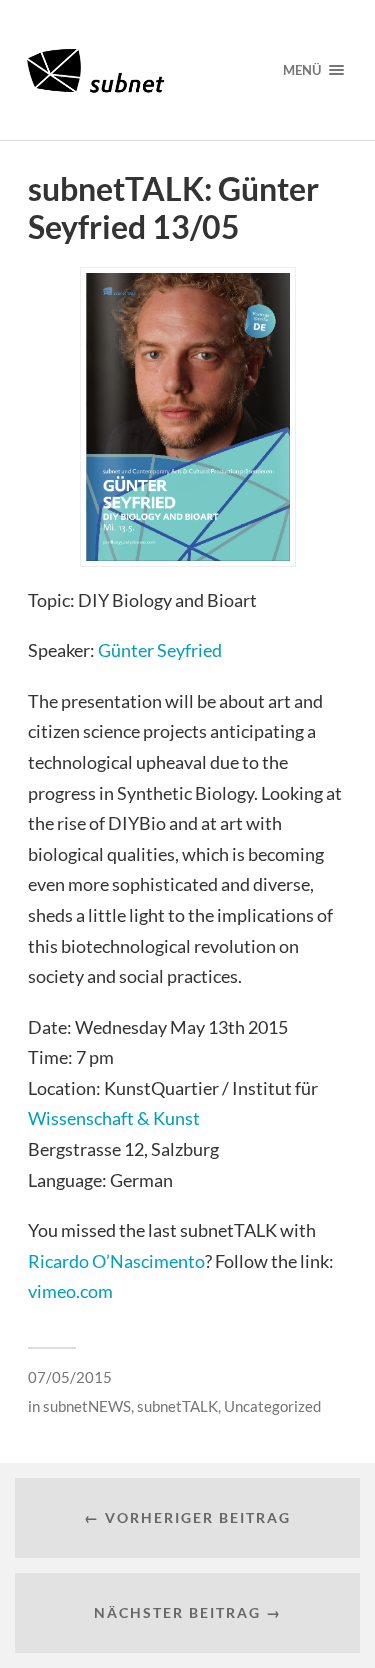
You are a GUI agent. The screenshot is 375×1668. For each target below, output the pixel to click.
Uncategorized (272, 1406)
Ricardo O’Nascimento (116, 1261)
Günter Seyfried (160, 650)
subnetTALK (177, 1406)
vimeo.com (70, 1291)
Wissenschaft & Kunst (114, 1118)
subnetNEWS (87, 1406)
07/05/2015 (70, 1377)
